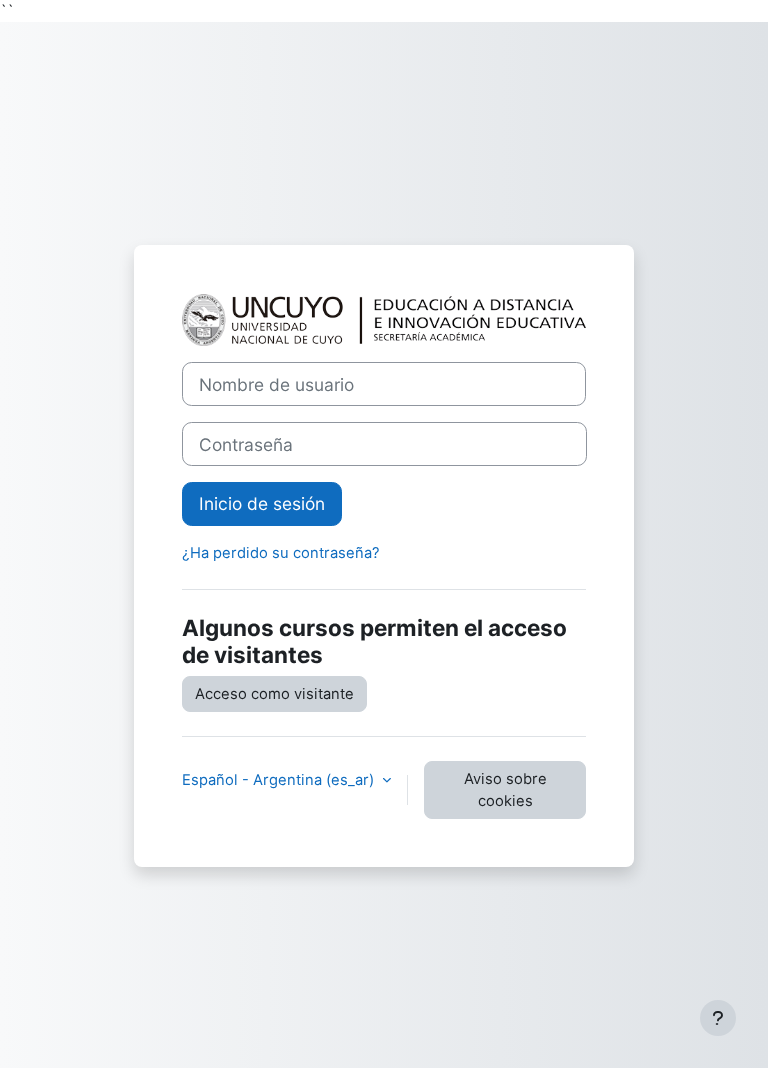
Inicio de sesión (262, 503)
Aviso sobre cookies (505, 790)
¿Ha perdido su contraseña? (281, 553)
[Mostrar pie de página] (718, 1018)
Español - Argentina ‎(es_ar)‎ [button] (280, 780)
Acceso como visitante (274, 694)
